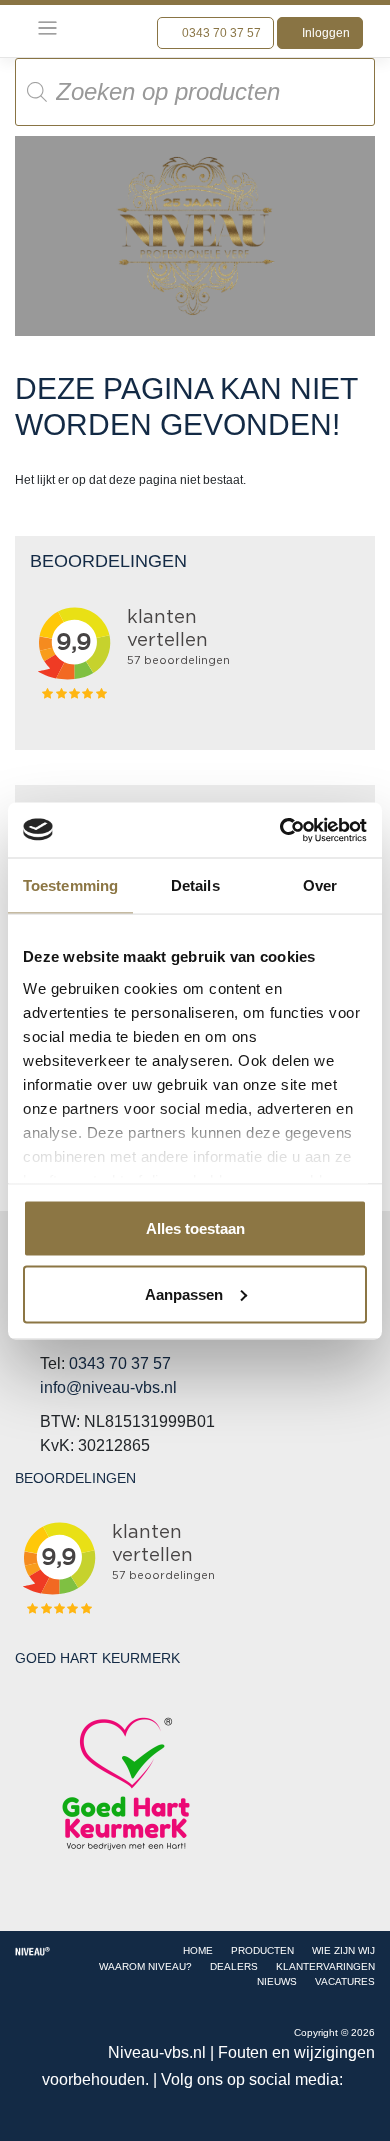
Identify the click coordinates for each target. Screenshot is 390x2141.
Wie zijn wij (343, 1950)
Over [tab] (320, 885)
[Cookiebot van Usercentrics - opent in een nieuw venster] (280, 830)
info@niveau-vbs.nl (108, 1387)
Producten (262, 1950)
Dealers (234, 1966)
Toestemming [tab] (70, 885)
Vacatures (345, 1981)
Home (198, 1950)
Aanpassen (184, 1293)
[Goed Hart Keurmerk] (126, 1783)
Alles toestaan (195, 1228)
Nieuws (277, 1981)
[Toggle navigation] (47, 28)
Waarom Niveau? (145, 1966)
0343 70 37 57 (220, 33)
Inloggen (324, 33)
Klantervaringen (325, 1966)
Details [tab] (195, 885)
